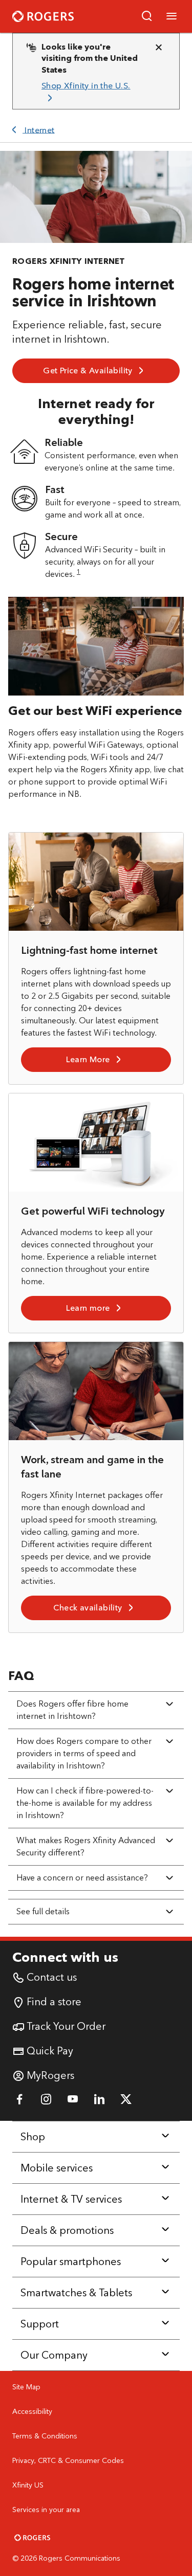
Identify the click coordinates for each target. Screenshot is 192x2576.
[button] (147, 16)
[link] (92, 92)
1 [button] (79, 572)
